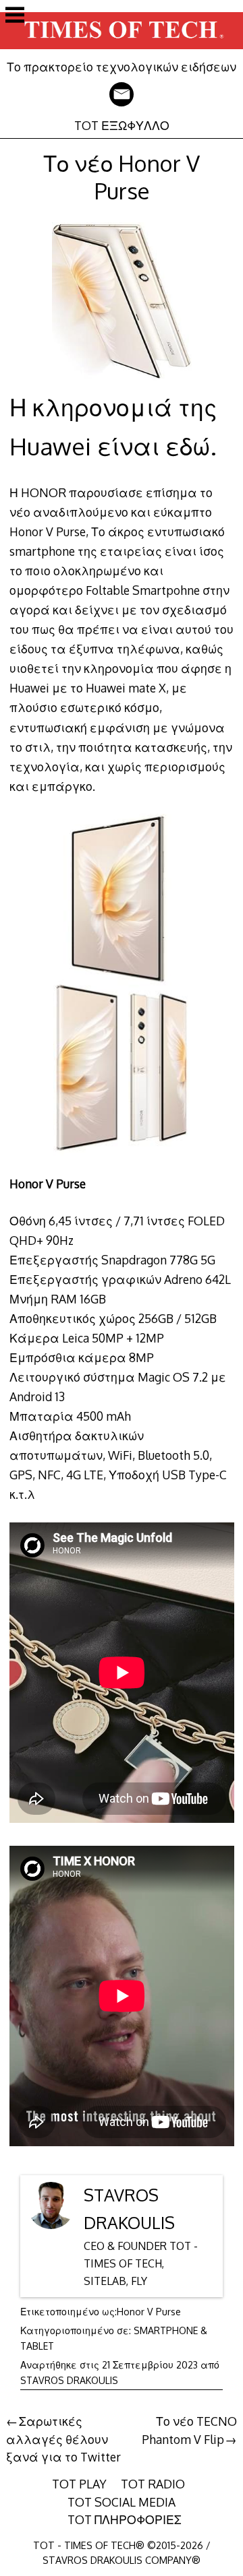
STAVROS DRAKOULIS (69, 2380)
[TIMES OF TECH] (122, 50)
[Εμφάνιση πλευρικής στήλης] (15, 16)
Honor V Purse (149, 2312)
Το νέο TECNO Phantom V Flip (189, 2430)
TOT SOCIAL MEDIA (122, 2502)
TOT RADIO (153, 2484)
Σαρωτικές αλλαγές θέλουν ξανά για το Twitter (63, 2439)
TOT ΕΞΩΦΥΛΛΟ (122, 125)
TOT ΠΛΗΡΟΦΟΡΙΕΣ (125, 2519)
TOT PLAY (79, 2484)
